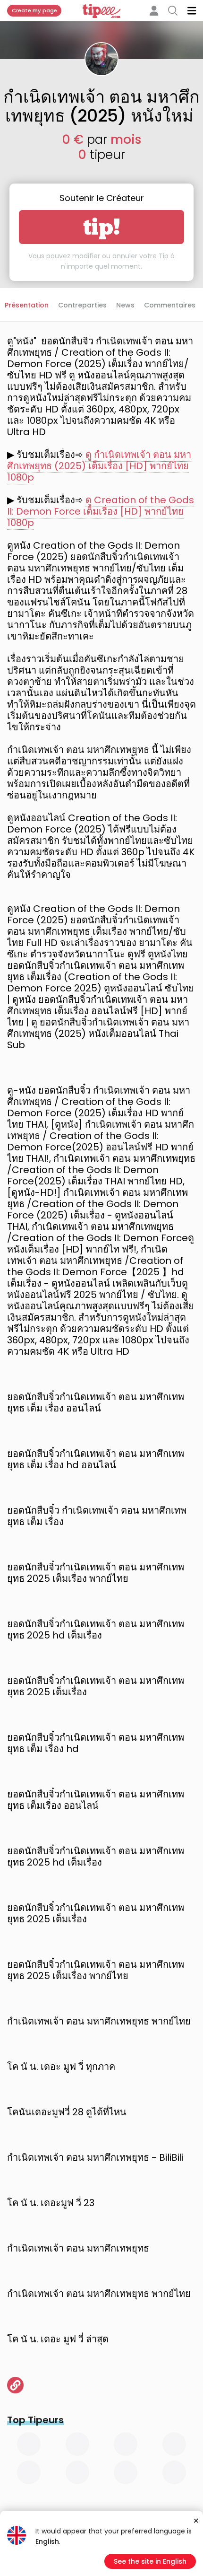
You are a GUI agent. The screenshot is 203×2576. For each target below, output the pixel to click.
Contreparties (82, 305)
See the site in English (150, 2561)
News (125, 305)
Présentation (27, 305)
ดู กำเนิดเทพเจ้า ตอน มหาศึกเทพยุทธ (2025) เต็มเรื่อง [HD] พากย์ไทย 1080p (99, 466)
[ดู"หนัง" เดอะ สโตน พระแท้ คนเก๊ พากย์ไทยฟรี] (15, 2385)
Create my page (34, 10)
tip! (102, 227)
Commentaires (170, 305)
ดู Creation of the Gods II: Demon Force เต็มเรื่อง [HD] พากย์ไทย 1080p (101, 511)
